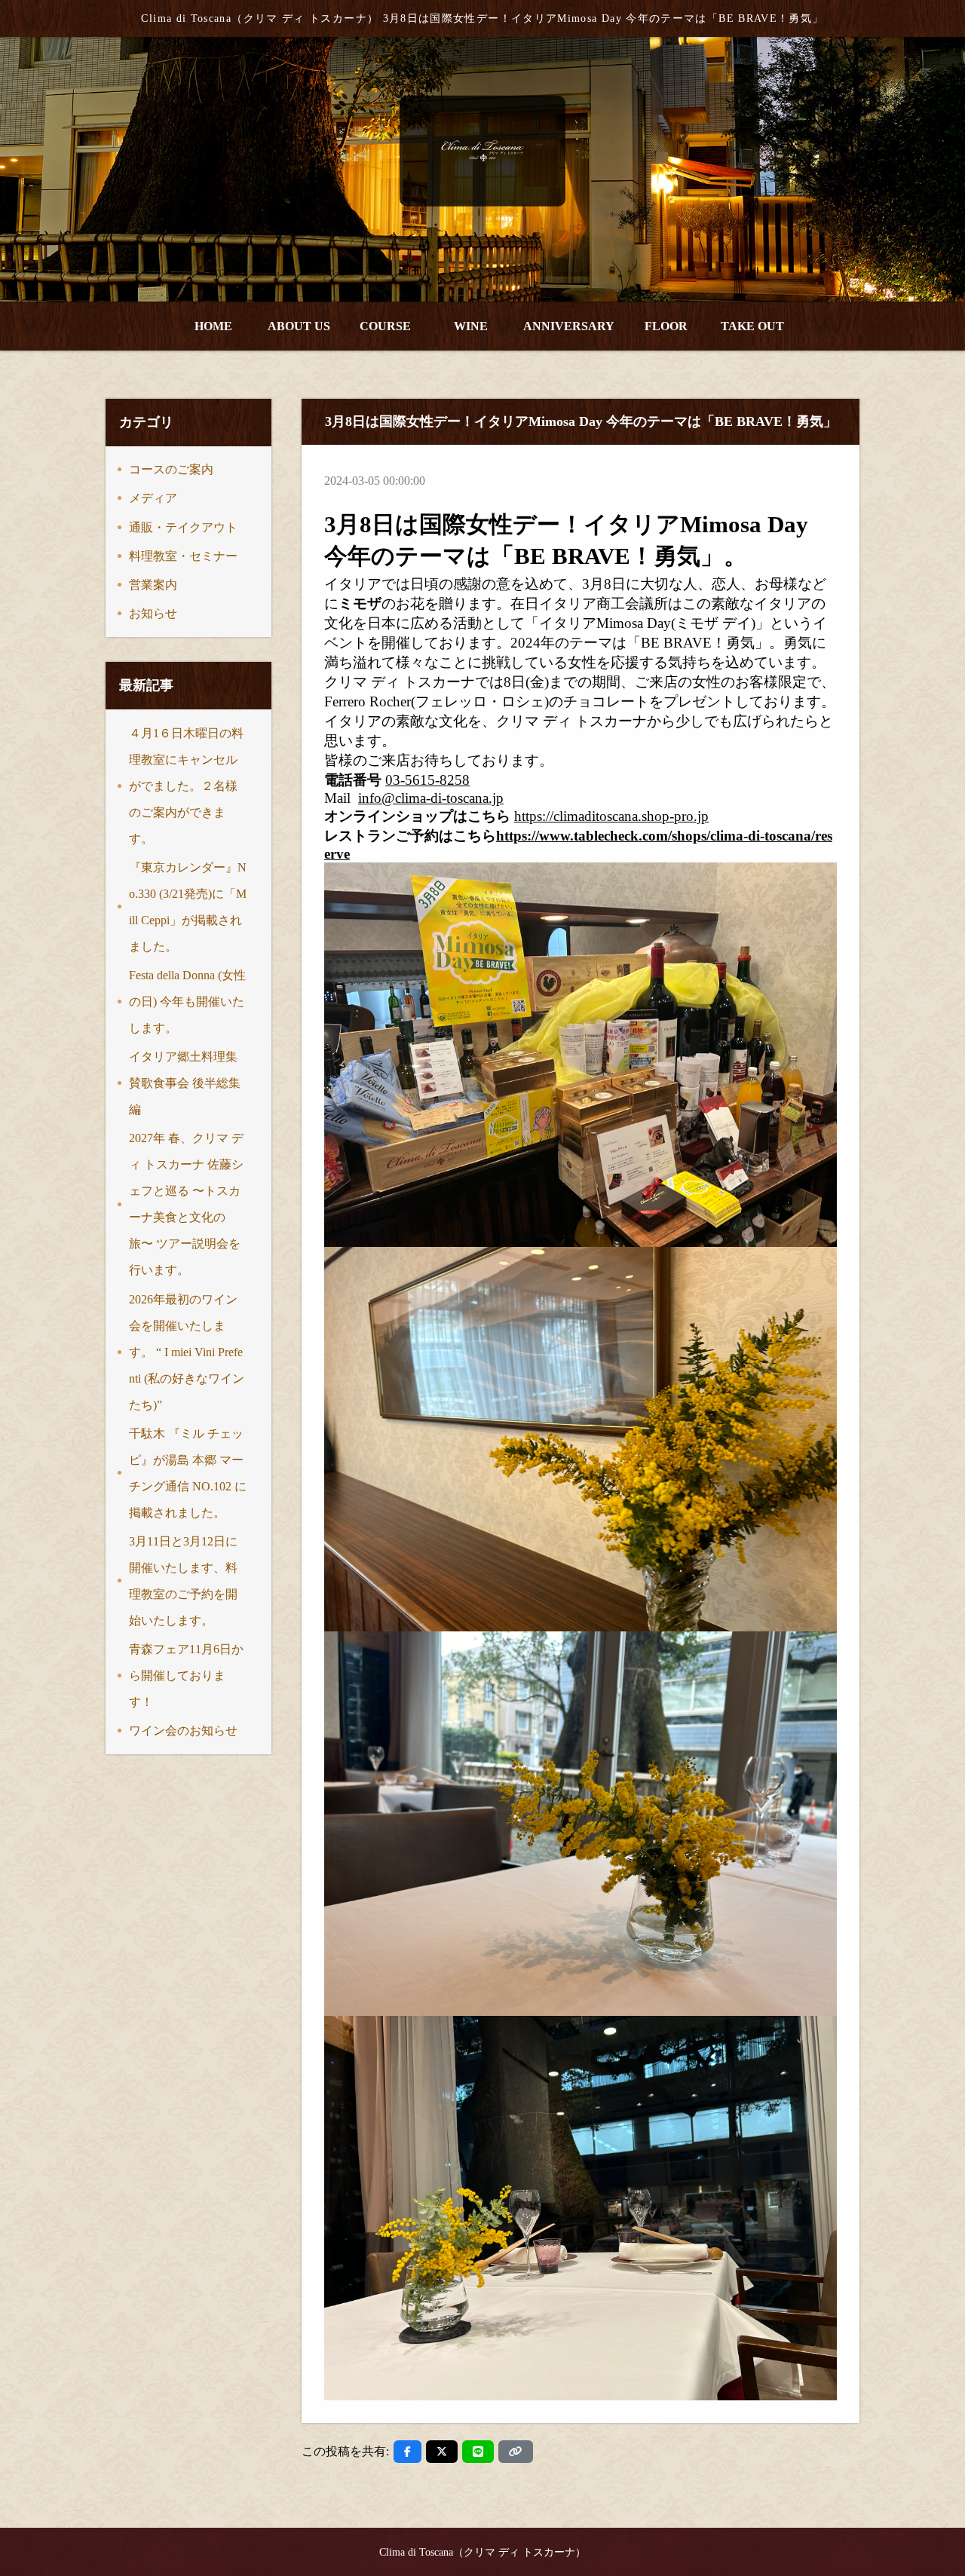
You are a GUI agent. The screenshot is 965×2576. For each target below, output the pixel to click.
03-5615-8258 (427, 780)
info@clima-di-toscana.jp (431, 798)
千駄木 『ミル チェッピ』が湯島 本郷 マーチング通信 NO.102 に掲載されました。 (188, 1473)
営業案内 (153, 585)
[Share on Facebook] (407, 2452)
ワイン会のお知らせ (183, 1731)
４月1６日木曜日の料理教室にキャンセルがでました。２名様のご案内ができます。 (186, 786)
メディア (153, 498)
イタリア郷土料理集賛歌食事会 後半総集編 (185, 1083)
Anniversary (569, 326)
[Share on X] (442, 2452)
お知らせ (153, 613)
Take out (752, 326)
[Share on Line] (478, 2452)
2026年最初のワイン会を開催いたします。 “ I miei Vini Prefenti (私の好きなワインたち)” (187, 1352)
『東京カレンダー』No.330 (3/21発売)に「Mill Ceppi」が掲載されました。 (188, 907)
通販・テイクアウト (183, 527)
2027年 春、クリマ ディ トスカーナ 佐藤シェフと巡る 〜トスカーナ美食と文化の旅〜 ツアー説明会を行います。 (186, 1204)
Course (385, 326)
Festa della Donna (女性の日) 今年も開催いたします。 (187, 1002)
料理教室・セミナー (183, 556)
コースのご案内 (171, 469)
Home (213, 326)
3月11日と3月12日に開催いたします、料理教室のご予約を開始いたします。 (183, 1581)
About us (299, 326)
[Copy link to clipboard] (516, 2452)
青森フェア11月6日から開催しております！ (186, 1675)
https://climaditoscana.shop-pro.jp (611, 816)
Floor (666, 326)
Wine (471, 326)
